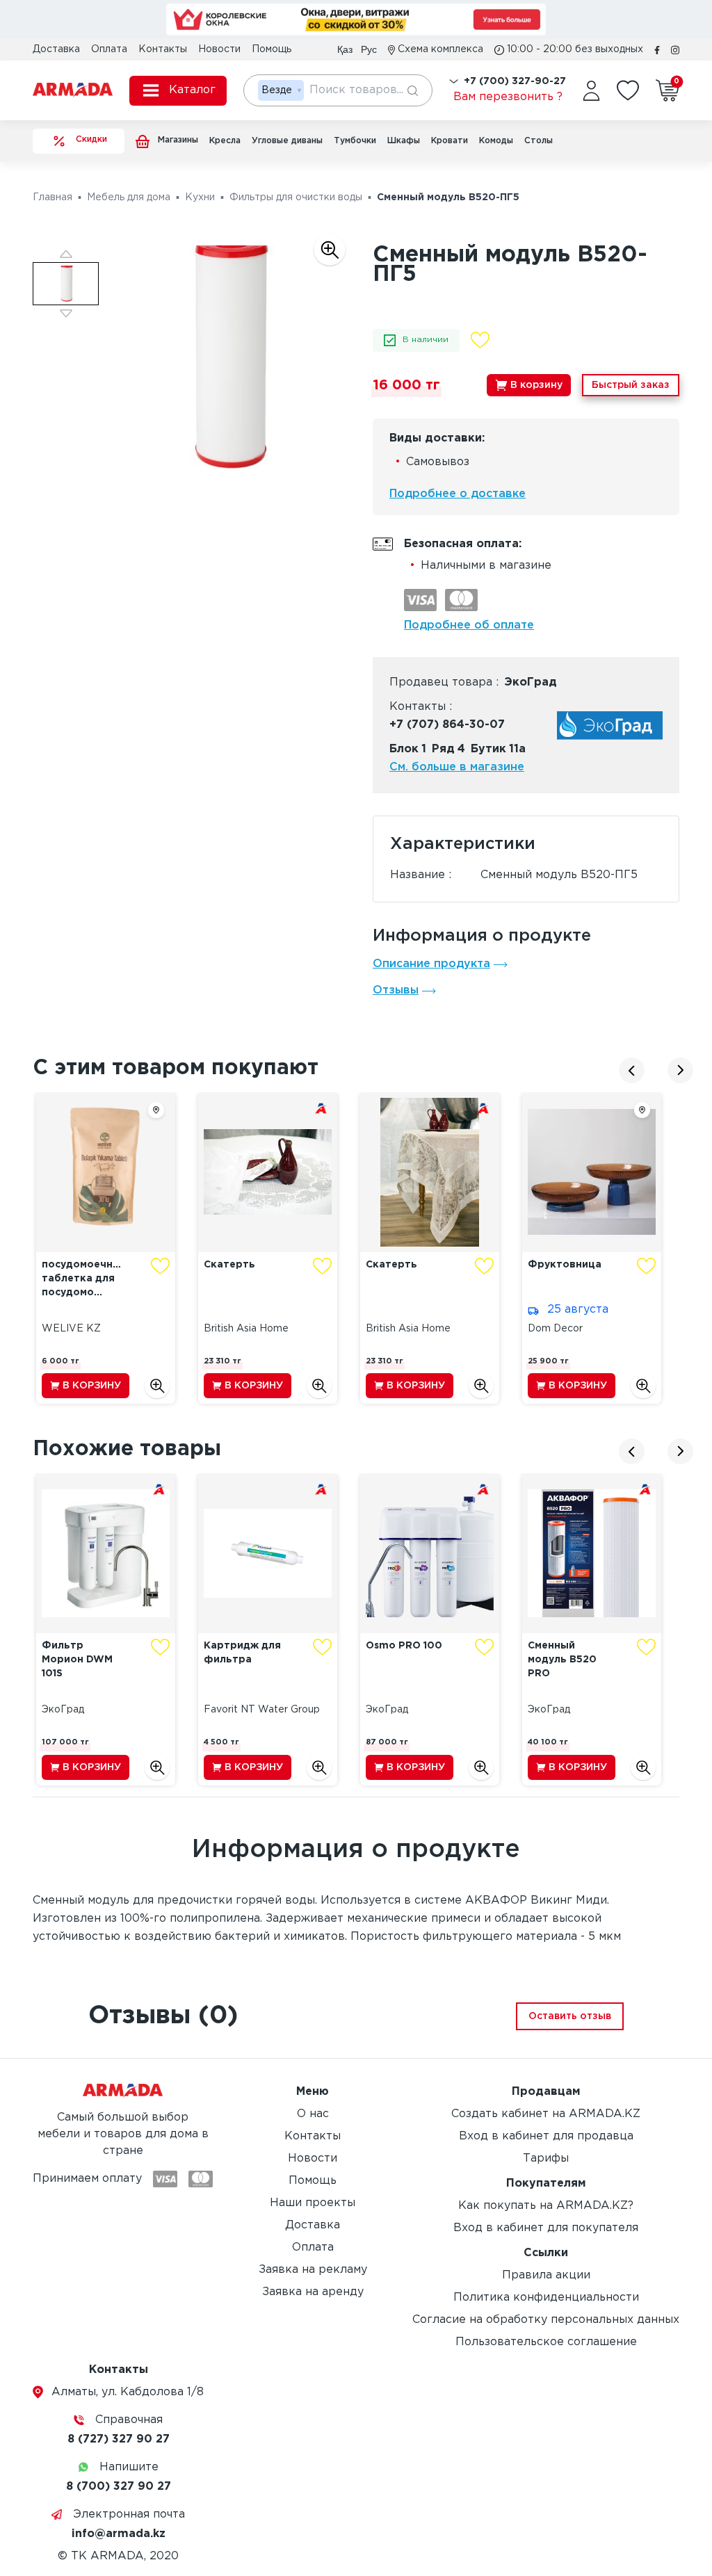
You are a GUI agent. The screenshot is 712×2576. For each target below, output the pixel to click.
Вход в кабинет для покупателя (546, 2228)
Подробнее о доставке (458, 494)
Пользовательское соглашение (546, 2342)
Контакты (163, 49)
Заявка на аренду (313, 2292)
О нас (313, 2114)
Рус (369, 49)
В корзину (536, 385)
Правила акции (546, 2275)
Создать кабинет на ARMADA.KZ (546, 2114)
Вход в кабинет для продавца (546, 2136)
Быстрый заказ (631, 385)
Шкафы (404, 141)
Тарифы (546, 2158)
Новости (219, 49)
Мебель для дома (129, 197)
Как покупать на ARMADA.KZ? (546, 2206)
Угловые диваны (287, 141)
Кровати (450, 141)
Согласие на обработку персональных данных (546, 2320)
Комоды (496, 141)
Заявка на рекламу (313, 2270)
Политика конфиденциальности (546, 2298)
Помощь (272, 49)
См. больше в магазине (457, 767)
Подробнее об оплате (469, 625)
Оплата (109, 49)
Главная (52, 197)
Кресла (225, 141)
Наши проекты (313, 2203)
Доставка (56, 49)
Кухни (200, 197)
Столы (539, 141)
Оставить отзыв (570, 2016)
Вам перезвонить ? (508, 97)
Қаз (345, 49)
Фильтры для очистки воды (296, 197)
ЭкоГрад (531, 682)
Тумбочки (355, 141)
